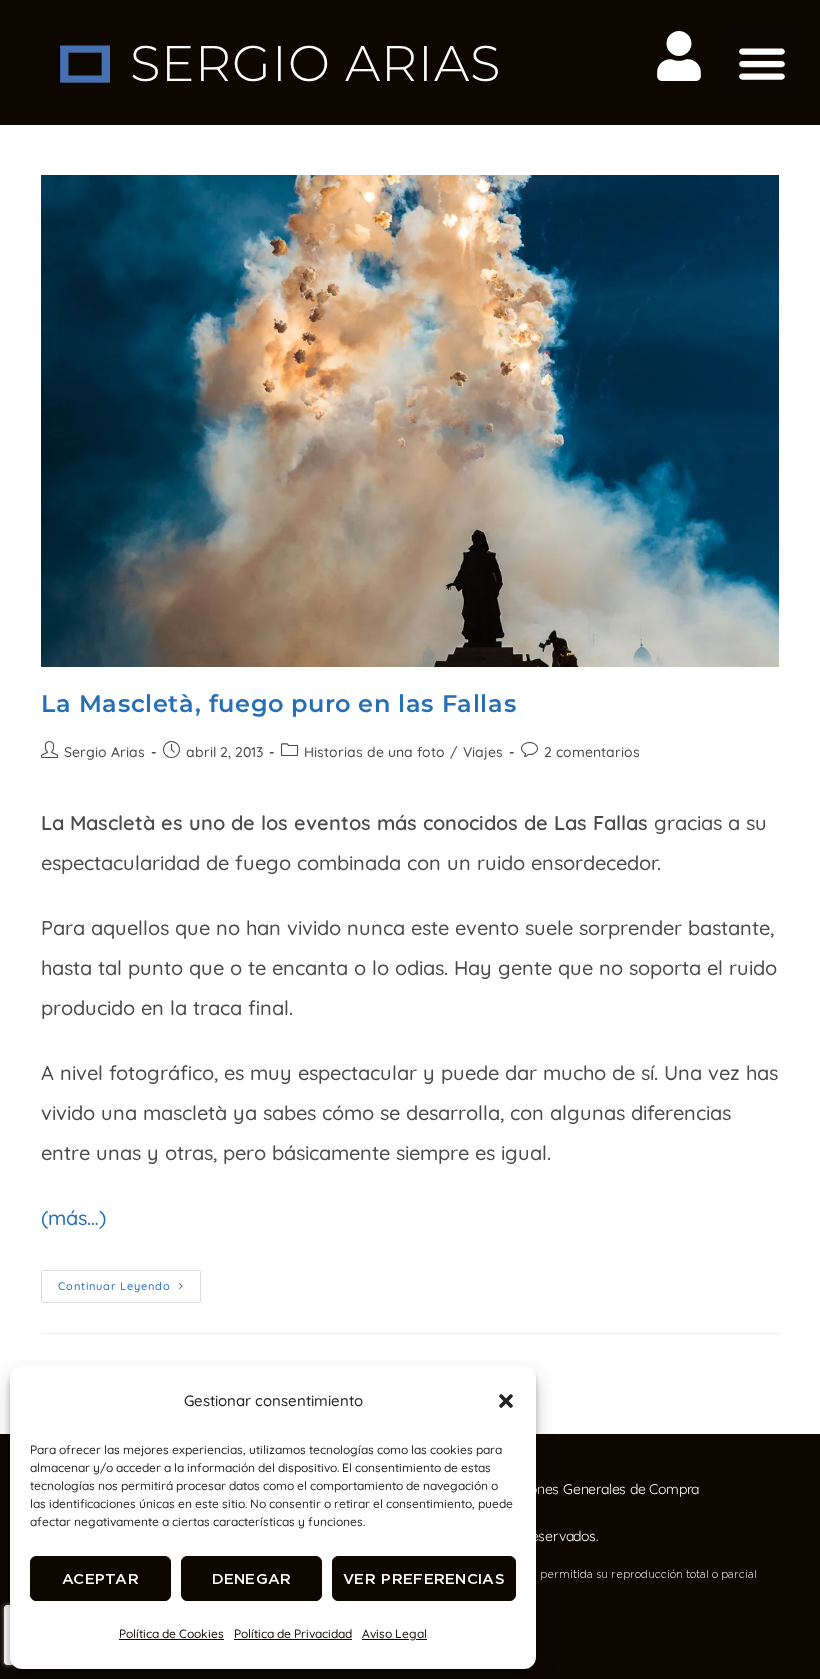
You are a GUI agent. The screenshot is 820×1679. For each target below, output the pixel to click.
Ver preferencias (424, 1578)
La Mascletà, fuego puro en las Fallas (278, 703)
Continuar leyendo (129, 1281)
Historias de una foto (374, 752)
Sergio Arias (104, 752)
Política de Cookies (171, 1633)
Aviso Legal (394, 1633)
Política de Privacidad (293, 1633)
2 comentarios (592, 752)
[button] (506, 1401)
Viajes (483, 752)
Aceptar (100, 1578)
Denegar (252, 1578)
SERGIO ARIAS (315, 63)
